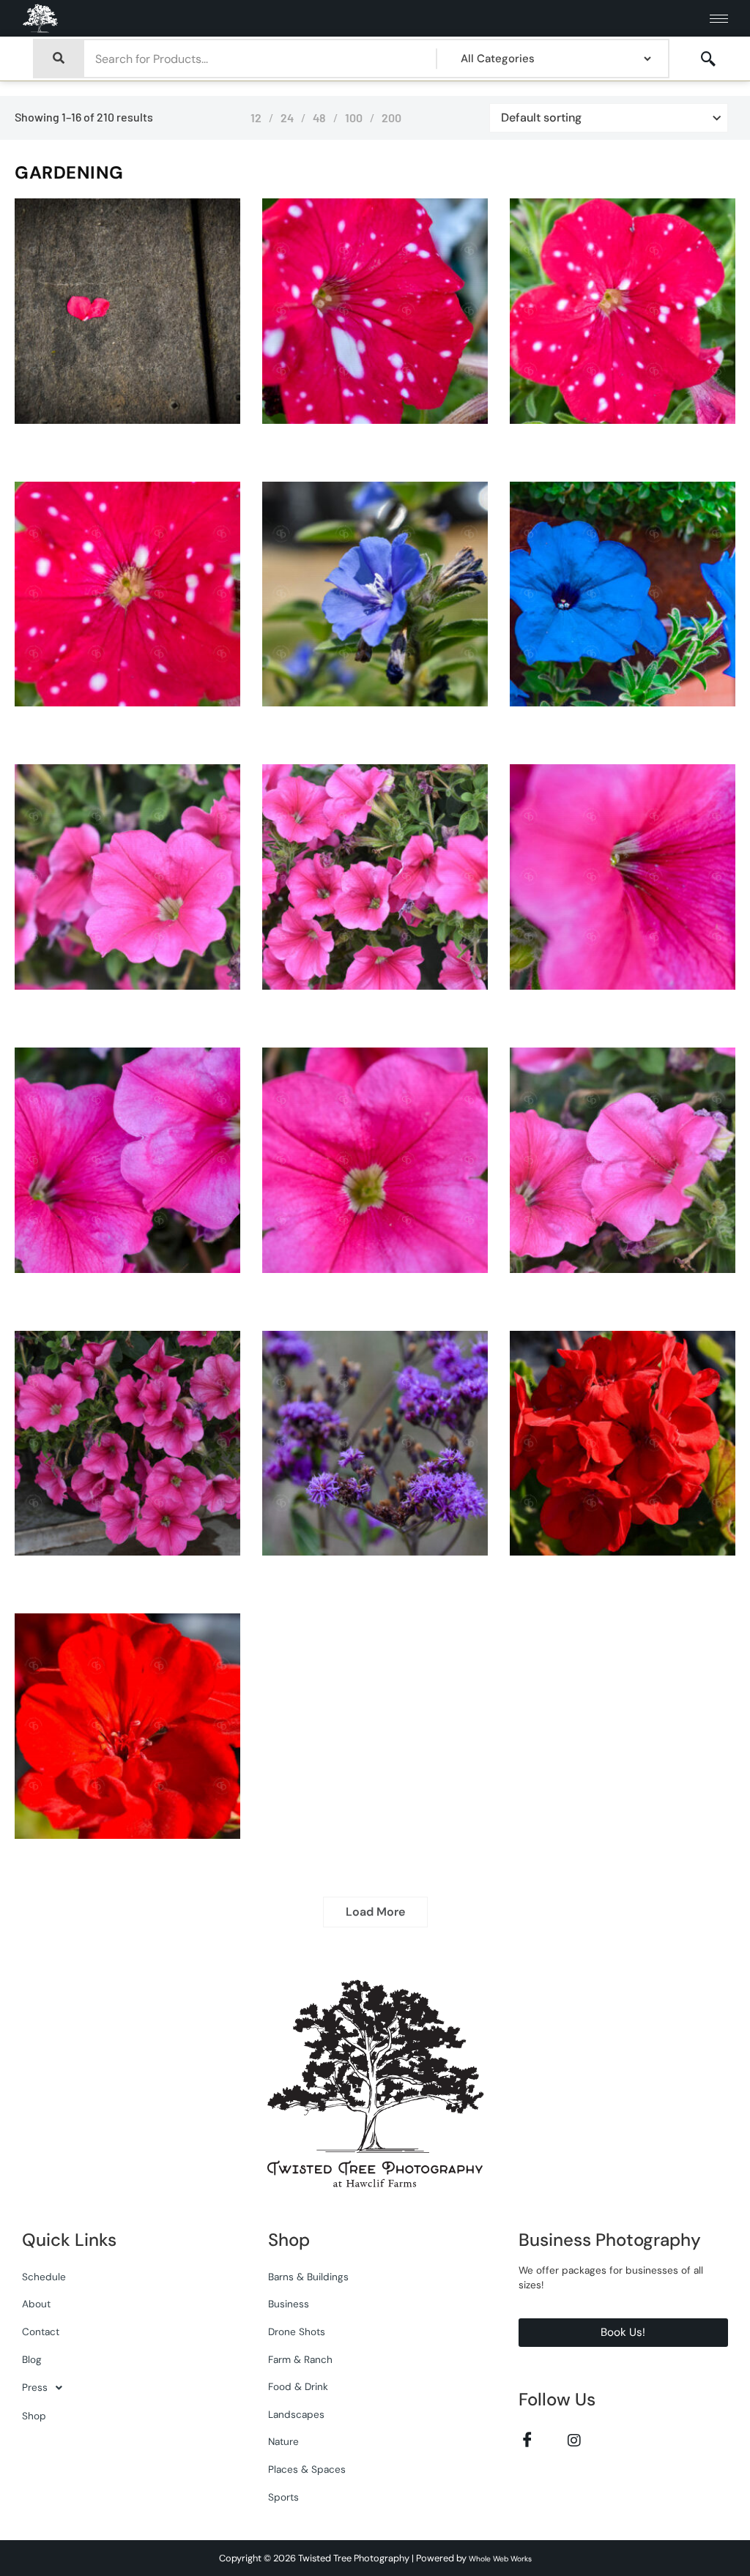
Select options (143, 420)
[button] (708, 59)
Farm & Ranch (300, 2360)
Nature (283, 2442)
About (36, 2304)
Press (35, 2388)
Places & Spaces (307, 2469)
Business (289, 2304)
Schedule (44, 2277)
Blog (32, 2360)
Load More (375, 1912)
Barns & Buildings (308, 2277)
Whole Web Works (500, 2559)
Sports (283, 2497)
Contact (41, 2332)
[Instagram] (575, 2439)
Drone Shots (297, 2332)
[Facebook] (528, 2439)
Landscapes (296, 2415)
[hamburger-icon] (719, 19)
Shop (34, 2416)
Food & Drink (298, 2387)
